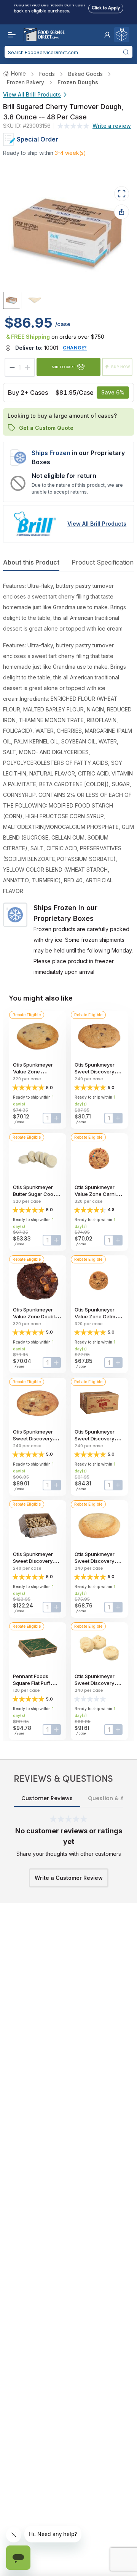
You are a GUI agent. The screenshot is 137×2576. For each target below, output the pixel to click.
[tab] (12, 300)
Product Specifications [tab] (104, 562)
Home (18, 73)
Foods (47, 74)
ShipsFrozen (51, 453)
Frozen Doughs (78, 82)
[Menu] (10, 35)
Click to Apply (106, 7)
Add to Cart (64, 367)
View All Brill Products (32, 94)
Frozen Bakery (25, 82)
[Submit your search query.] (126, 52)
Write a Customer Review (69, 1878)
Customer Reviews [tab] (47, 1798)
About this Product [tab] (31, 562)
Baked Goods (85, 74)
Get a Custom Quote (46, 428)
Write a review (112, 126)
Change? (75, 348)
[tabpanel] (68, 779)
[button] (107, 35)
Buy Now (121, 367)
